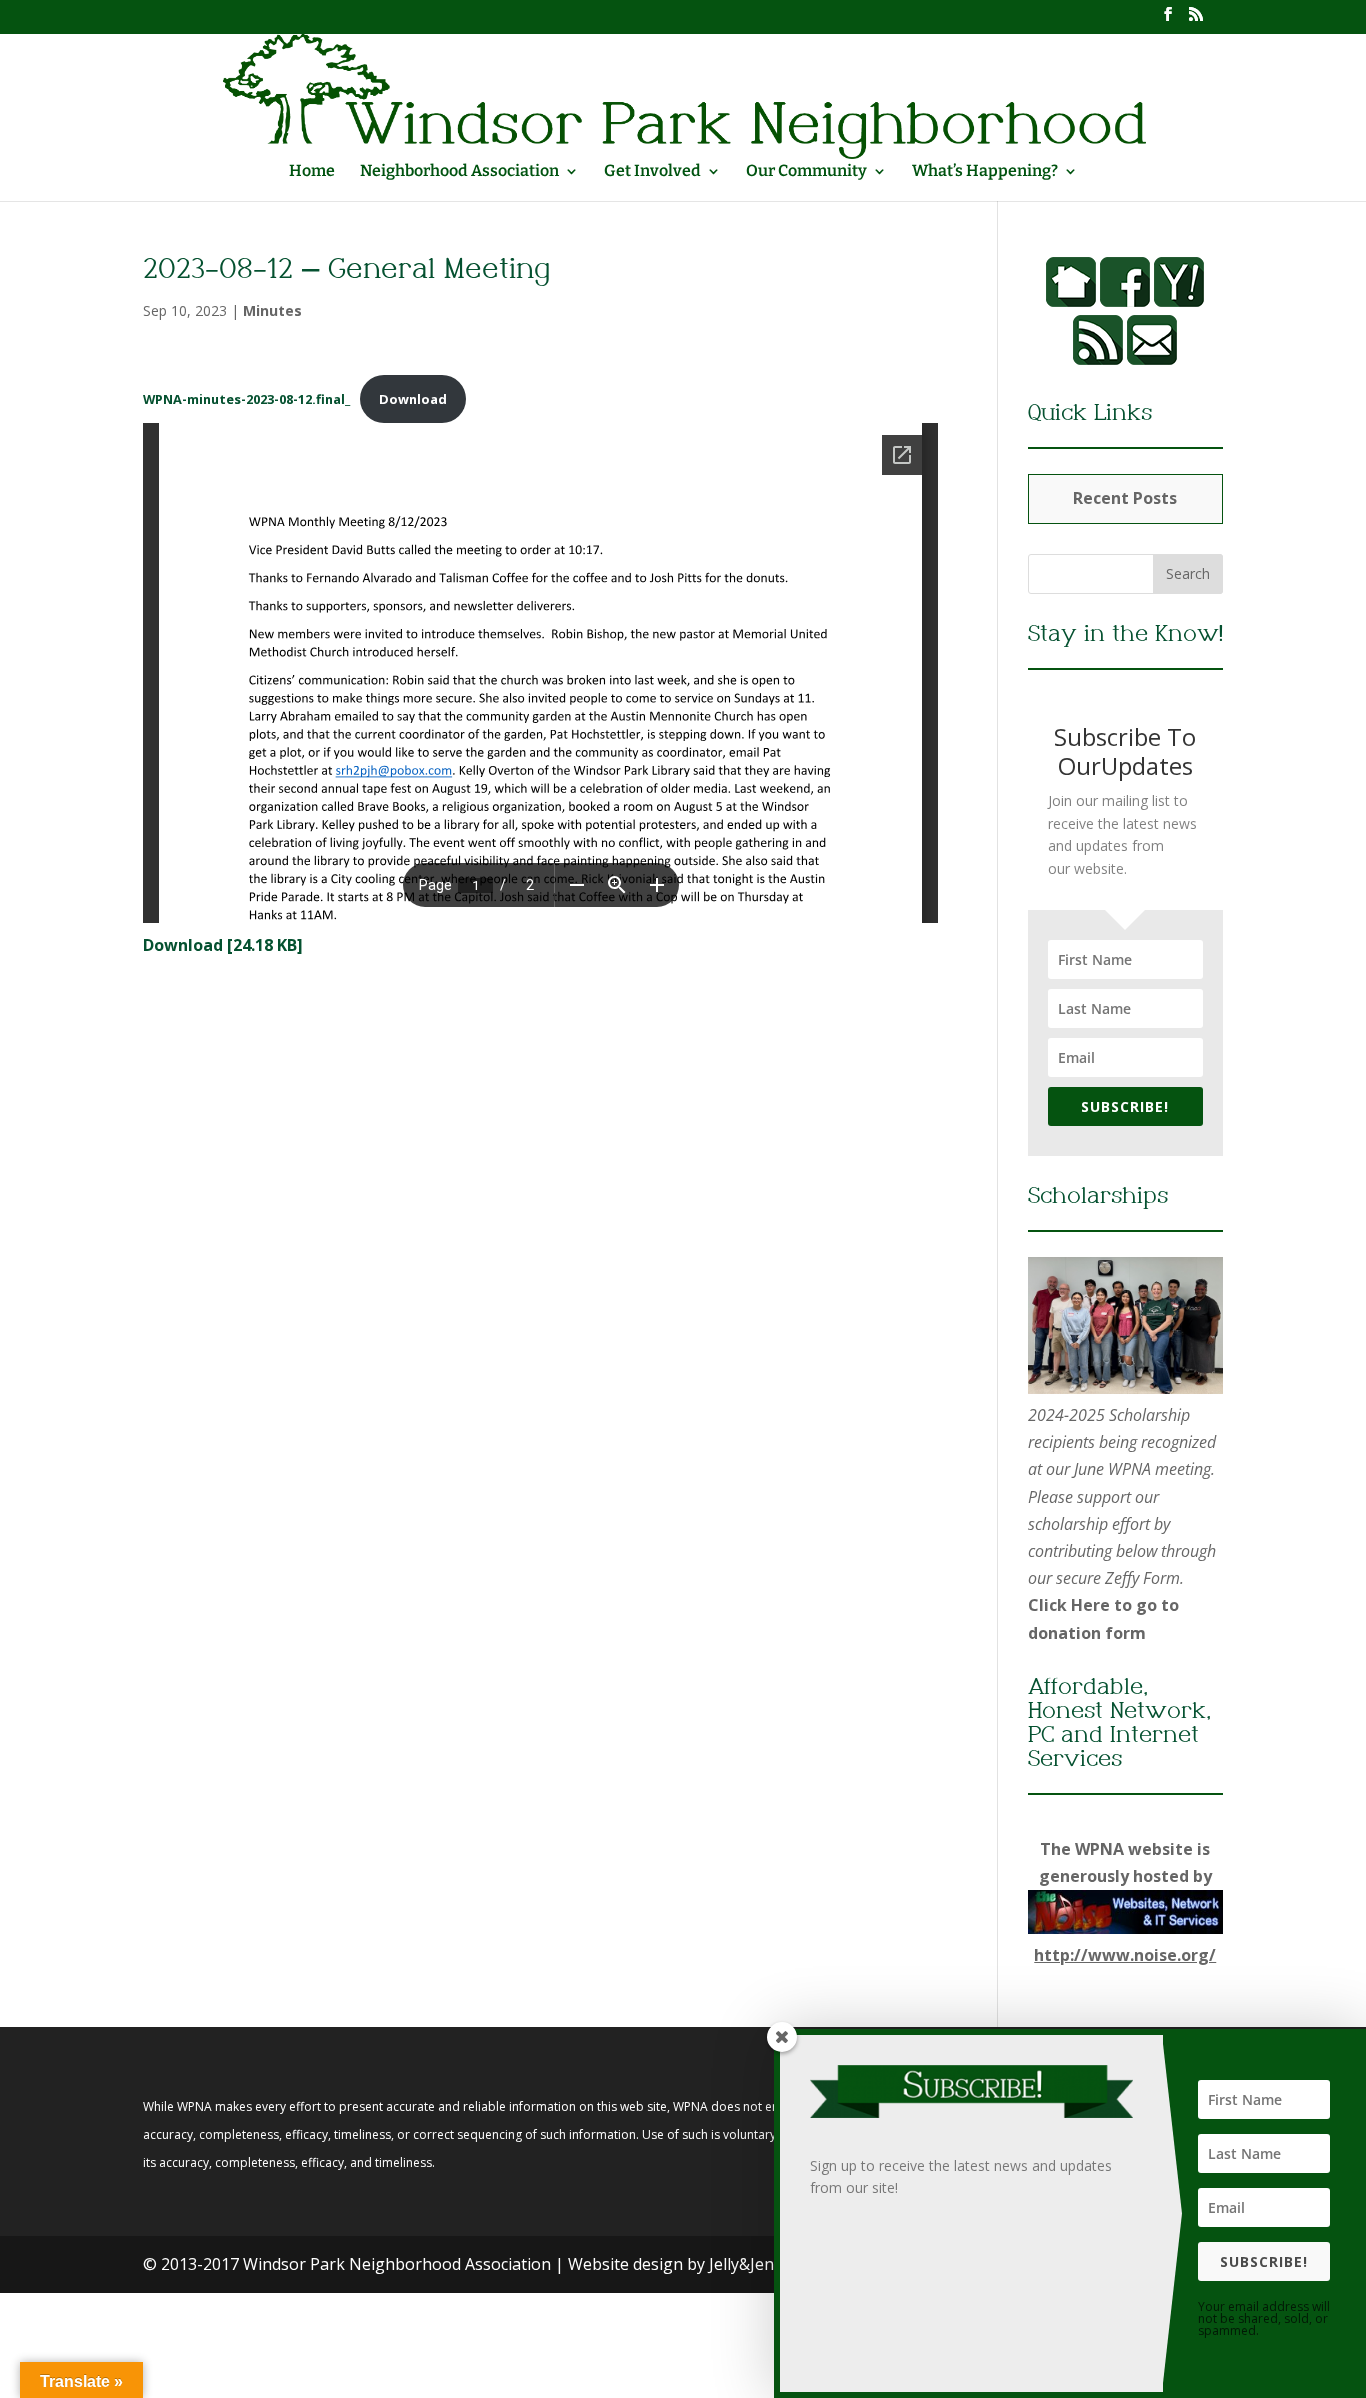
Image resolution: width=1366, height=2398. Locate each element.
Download (413, 399)
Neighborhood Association (459, 172)
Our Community (806, 172)
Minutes (272, 310)
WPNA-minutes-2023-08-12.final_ (246, 399)
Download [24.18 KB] (223, 945)
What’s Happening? (985, 172)
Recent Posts (1125, 498)
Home (312, 172)
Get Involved (652, 172)
